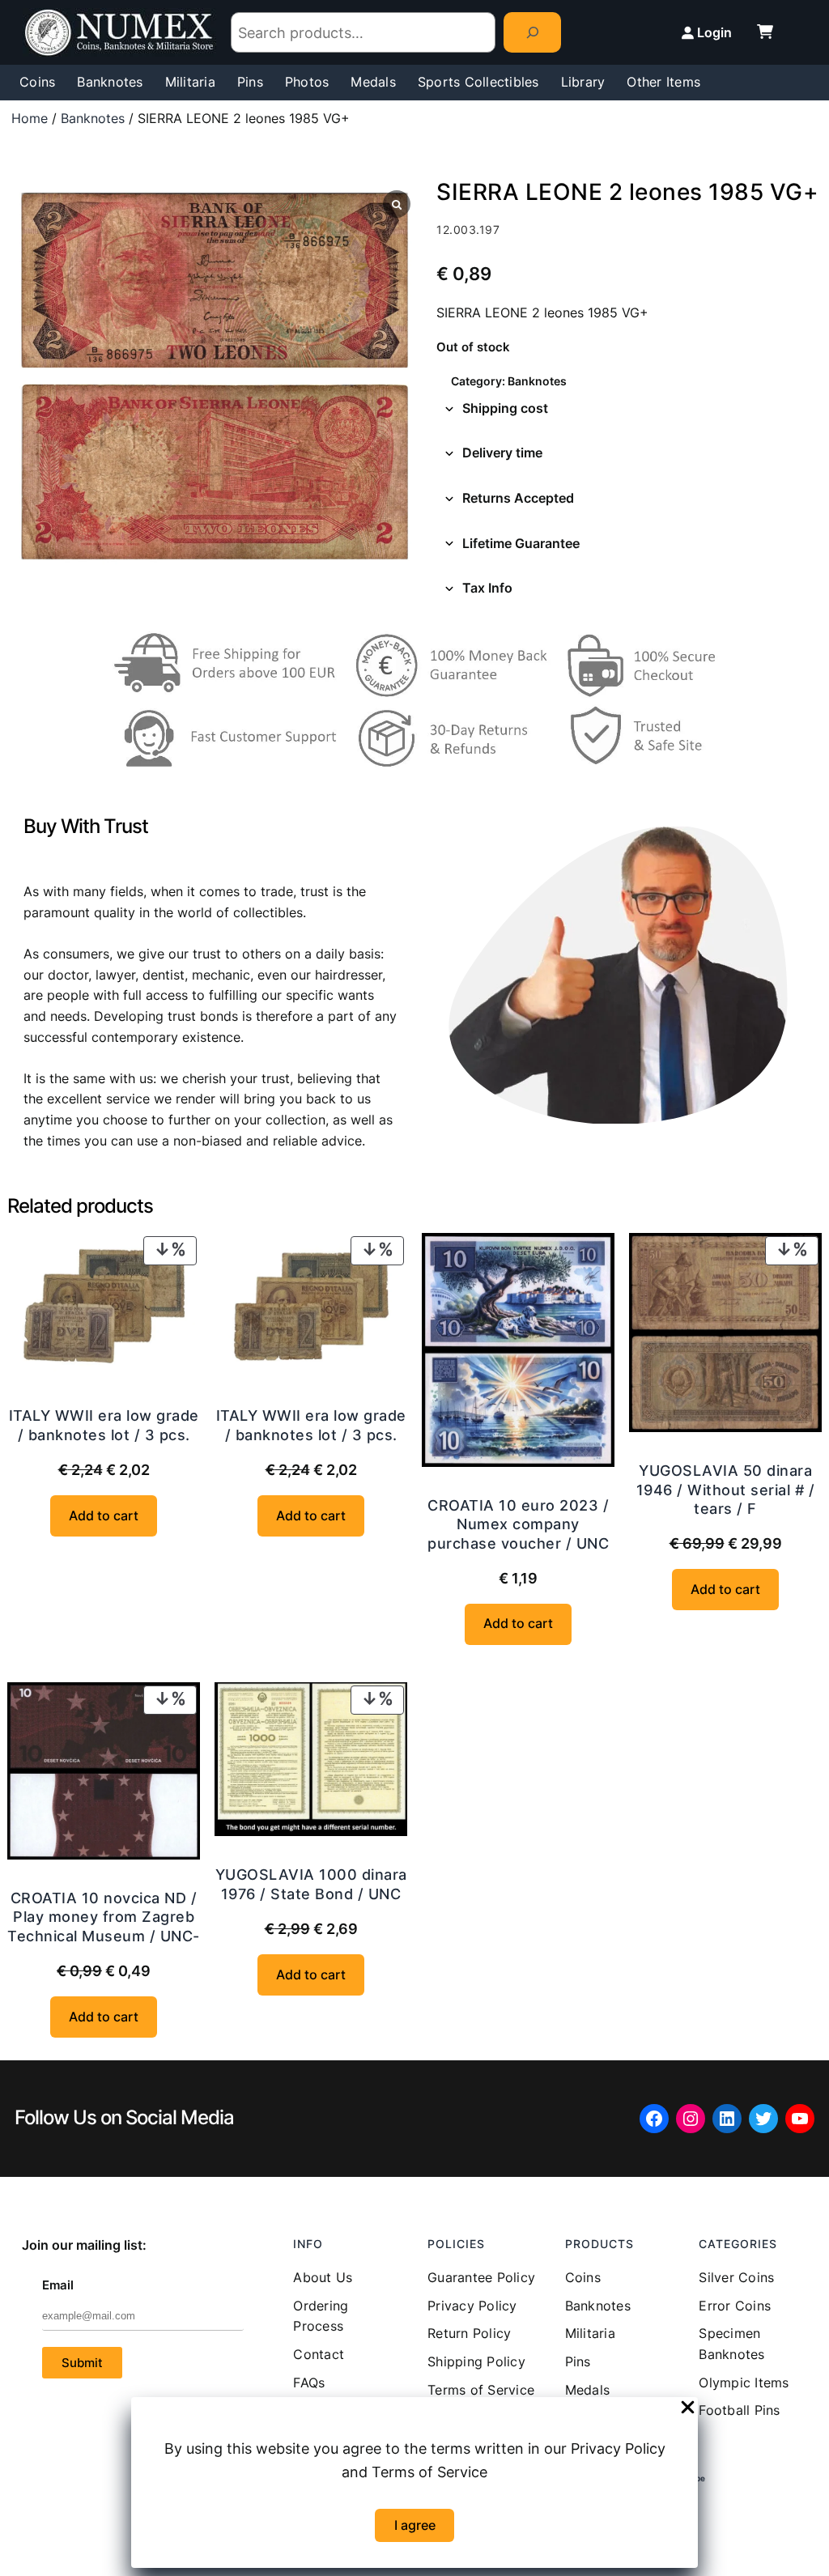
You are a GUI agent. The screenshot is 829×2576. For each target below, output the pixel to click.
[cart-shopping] (765, 32)
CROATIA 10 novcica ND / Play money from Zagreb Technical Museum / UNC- (104, 1917)
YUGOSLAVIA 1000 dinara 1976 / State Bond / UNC (311, 1884)
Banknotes (93, 118)
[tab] (629, 409)
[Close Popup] (688, 2408)
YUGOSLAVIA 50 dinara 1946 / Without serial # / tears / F (726, 1490)
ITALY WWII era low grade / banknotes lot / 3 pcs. (104, 1425)
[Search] (532, 32)
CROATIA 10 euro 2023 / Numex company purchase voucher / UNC (518, 1524)
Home (30, 118)
